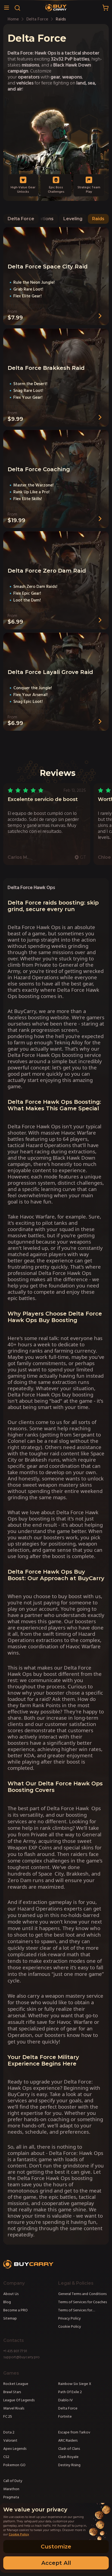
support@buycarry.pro (21, 2357)
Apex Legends (15, 2449)
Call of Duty (13, 2481)
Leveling (73, 219)
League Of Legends (19, 2400)
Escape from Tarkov (74, 2432)
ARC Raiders (68, 2441)
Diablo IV (66, 2400)
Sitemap (10, 2318)
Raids (98, 219)
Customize (56, 2547)
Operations (41, 219)
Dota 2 (9, 2432)
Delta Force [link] (37, 19)
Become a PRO (15, 2310)
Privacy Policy (69, 2318)
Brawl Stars (12, 2392)
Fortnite (65, 2417)
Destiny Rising (69, 2465)
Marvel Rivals (14, 2408)
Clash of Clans (69, 2449)
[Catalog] (7, 8)
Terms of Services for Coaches (83, 2302)
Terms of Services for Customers (75, 2310)
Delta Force (21, 219)
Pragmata (11, 2497)
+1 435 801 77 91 (15, 2351)
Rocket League (16, 2384)
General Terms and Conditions (82, 2294)
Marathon (11, 2489)
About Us (11, 2294)
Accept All (56, 2563)
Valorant (10, 2441)
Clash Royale (68, 2457)
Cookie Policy (70, 2327)
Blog (7, 2302)
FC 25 (8, 2417)
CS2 (6, 2457)
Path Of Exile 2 (70, 2392)
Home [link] (13, 19)
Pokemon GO (14, 2465)
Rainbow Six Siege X (75, 2384)
